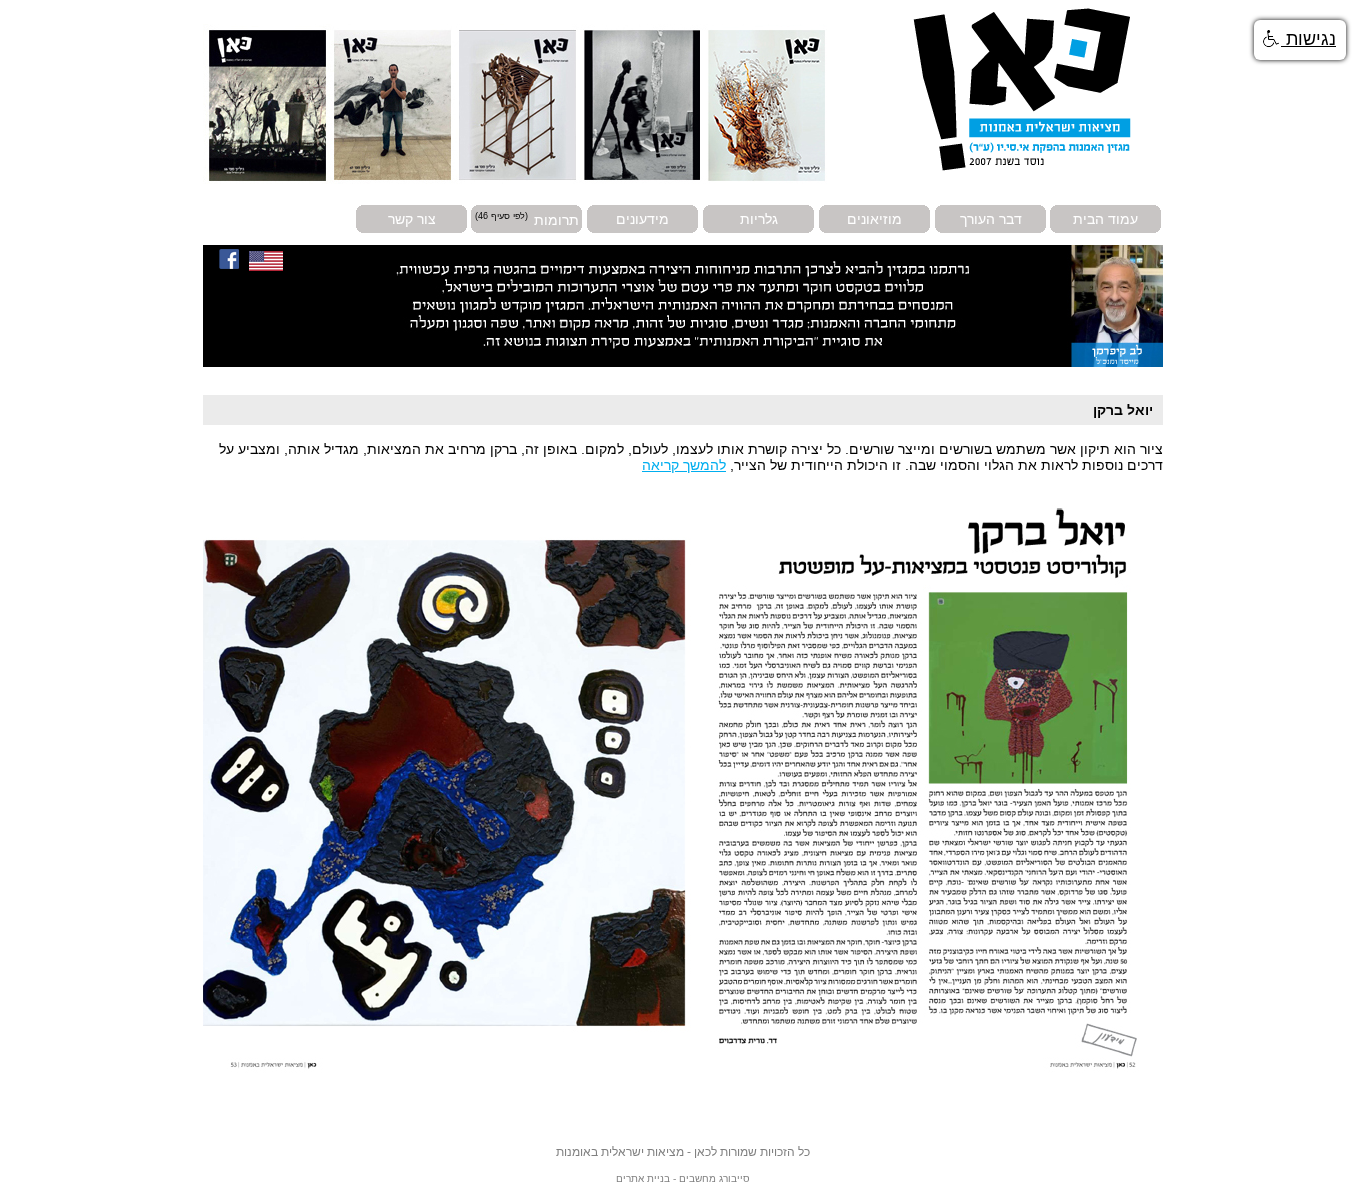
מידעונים (642, 219)
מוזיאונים (874, 219)
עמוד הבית (1105, 219)
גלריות (759, 219)
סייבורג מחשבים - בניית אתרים (683, 1178)
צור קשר (412, 219)
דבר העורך (991, 219)
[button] (1300, 40)
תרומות (556, 219)
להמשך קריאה (684, 465)
